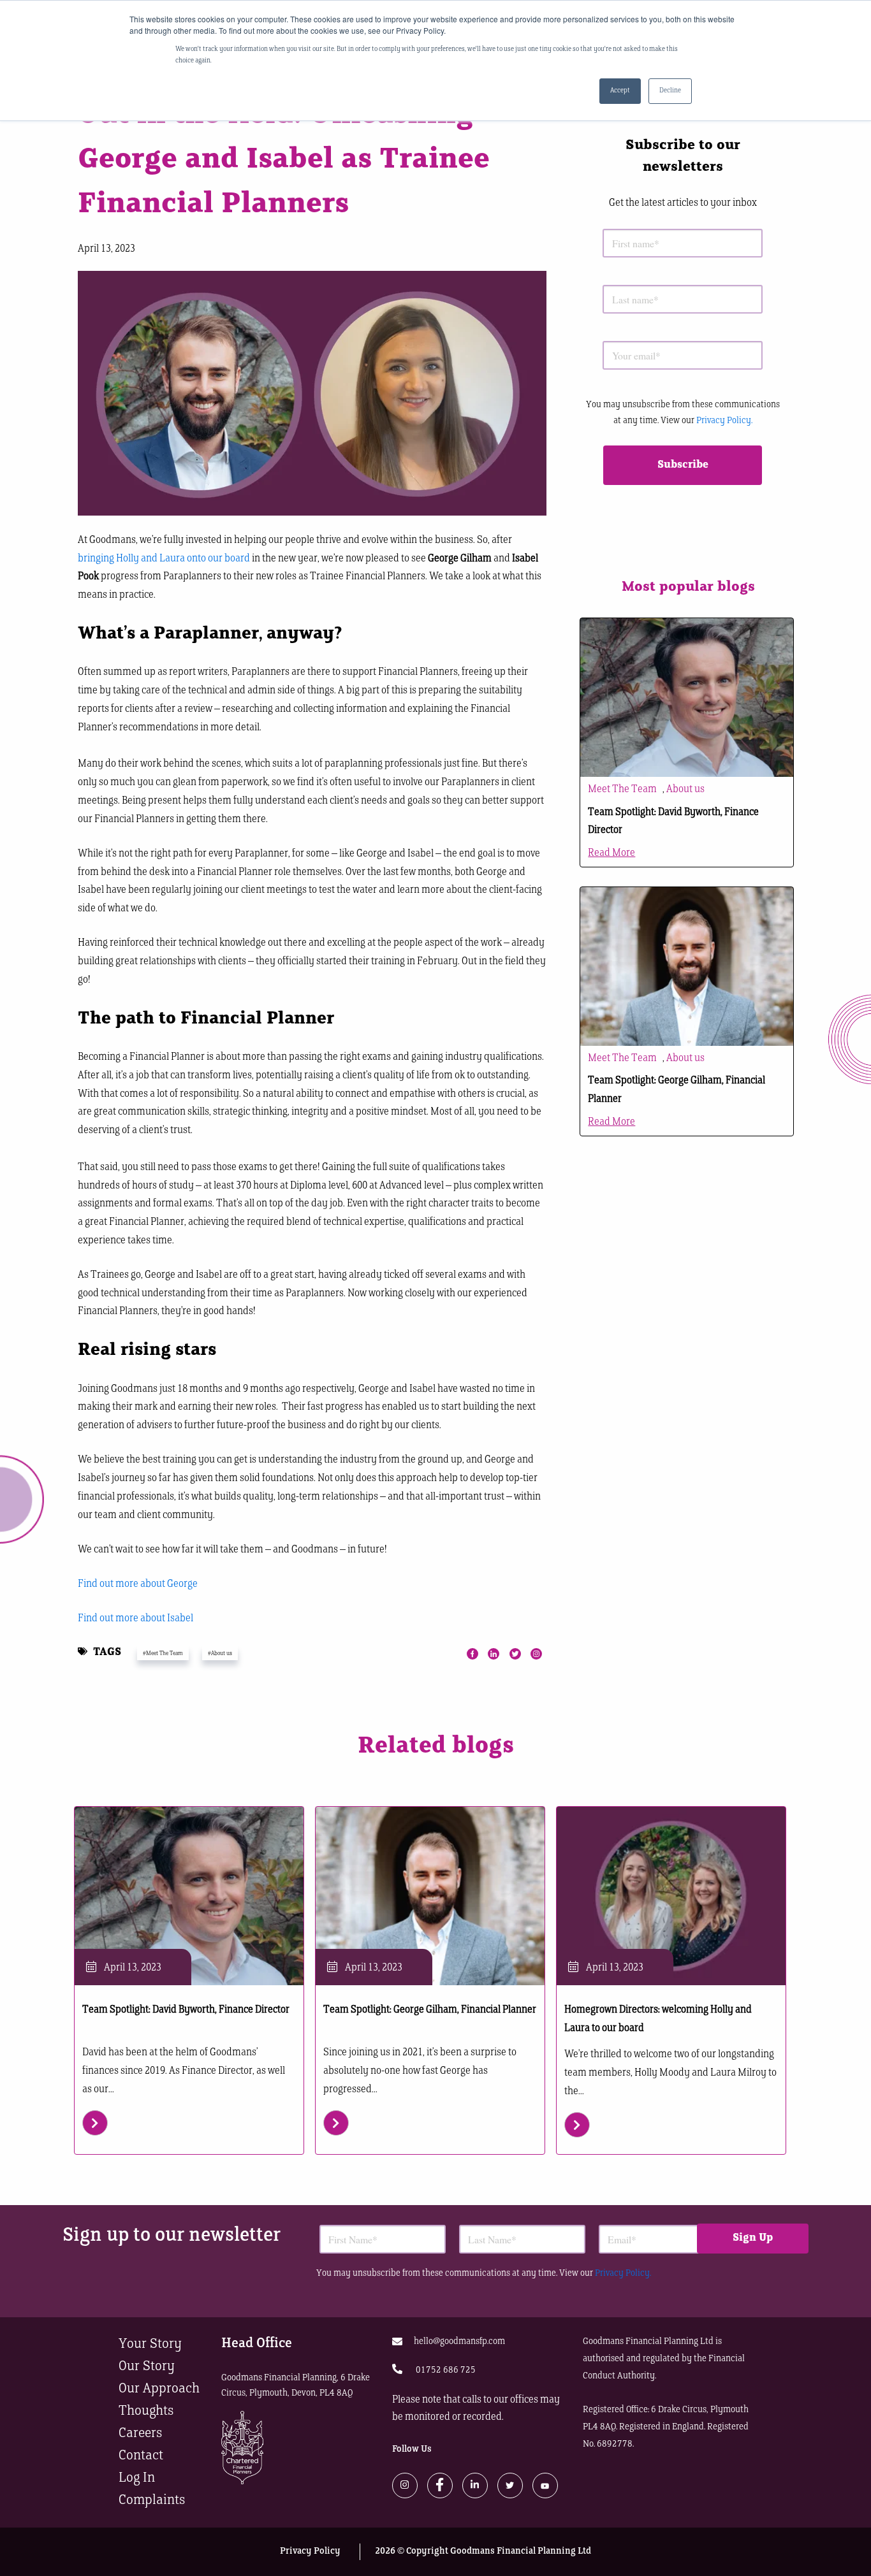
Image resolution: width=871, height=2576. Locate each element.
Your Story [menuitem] (150, 2344)
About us (685, 790)
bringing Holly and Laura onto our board (164, 559)
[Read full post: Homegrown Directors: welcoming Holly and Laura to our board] (671, 1896)
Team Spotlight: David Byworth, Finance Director (186, 2010)
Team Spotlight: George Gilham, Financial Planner (430, 2010)
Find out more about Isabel (135, 1619)
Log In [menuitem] (137, 2478)
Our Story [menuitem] (147, 2367)
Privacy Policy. (724, 421)
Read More (611, 853)
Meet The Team (622, 790)
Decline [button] (670, 91)
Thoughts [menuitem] (146, 2411)
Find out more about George (138, 1584)
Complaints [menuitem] (152, 2500)
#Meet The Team (163, 1653)
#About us (220, 1653)
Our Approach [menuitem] (159, 2389)
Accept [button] (620, 91)
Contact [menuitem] (141, 2456)
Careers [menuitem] (140, 2434)
